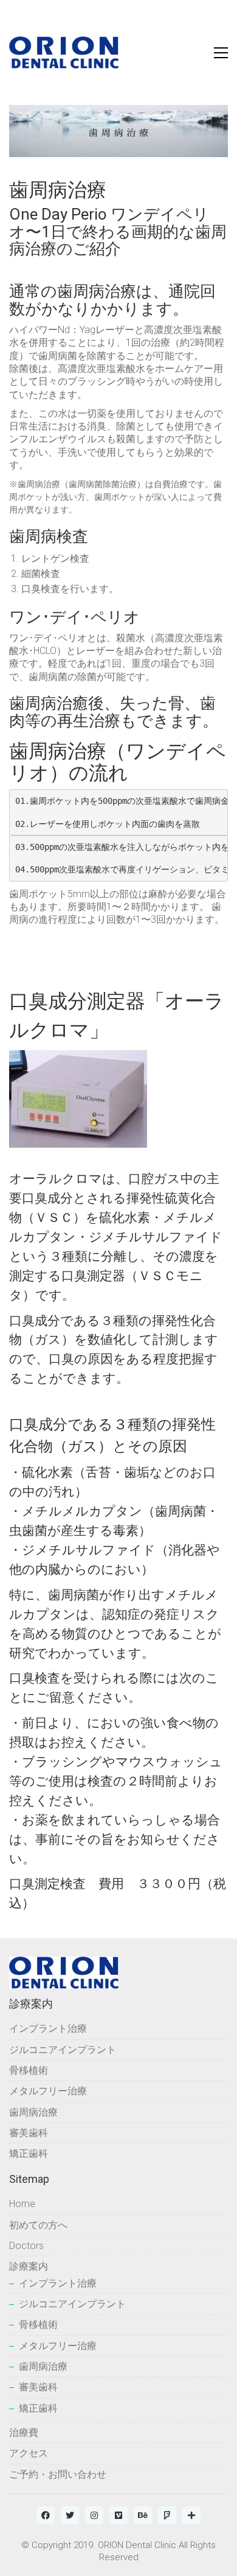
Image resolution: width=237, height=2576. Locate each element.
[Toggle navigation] (221, 53)
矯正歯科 (29, 2153)
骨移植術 (29, 2070)
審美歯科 (29, 2133)
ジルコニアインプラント (63, 2050)
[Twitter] (70, 2515)
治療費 (24, 2433)
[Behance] (143, 2515)
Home (22, 2204)
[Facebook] (46, 2515)
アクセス (29, 2453)
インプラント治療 (48, 2028)
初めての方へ (38, 2225)
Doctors (26, 2246)
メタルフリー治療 (48, 2091)
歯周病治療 (33, 2112)
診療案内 (29, 2266)
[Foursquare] (167, 2515)
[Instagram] (94, 2515)
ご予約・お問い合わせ (58, 2474)
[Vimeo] (118, 2515)
